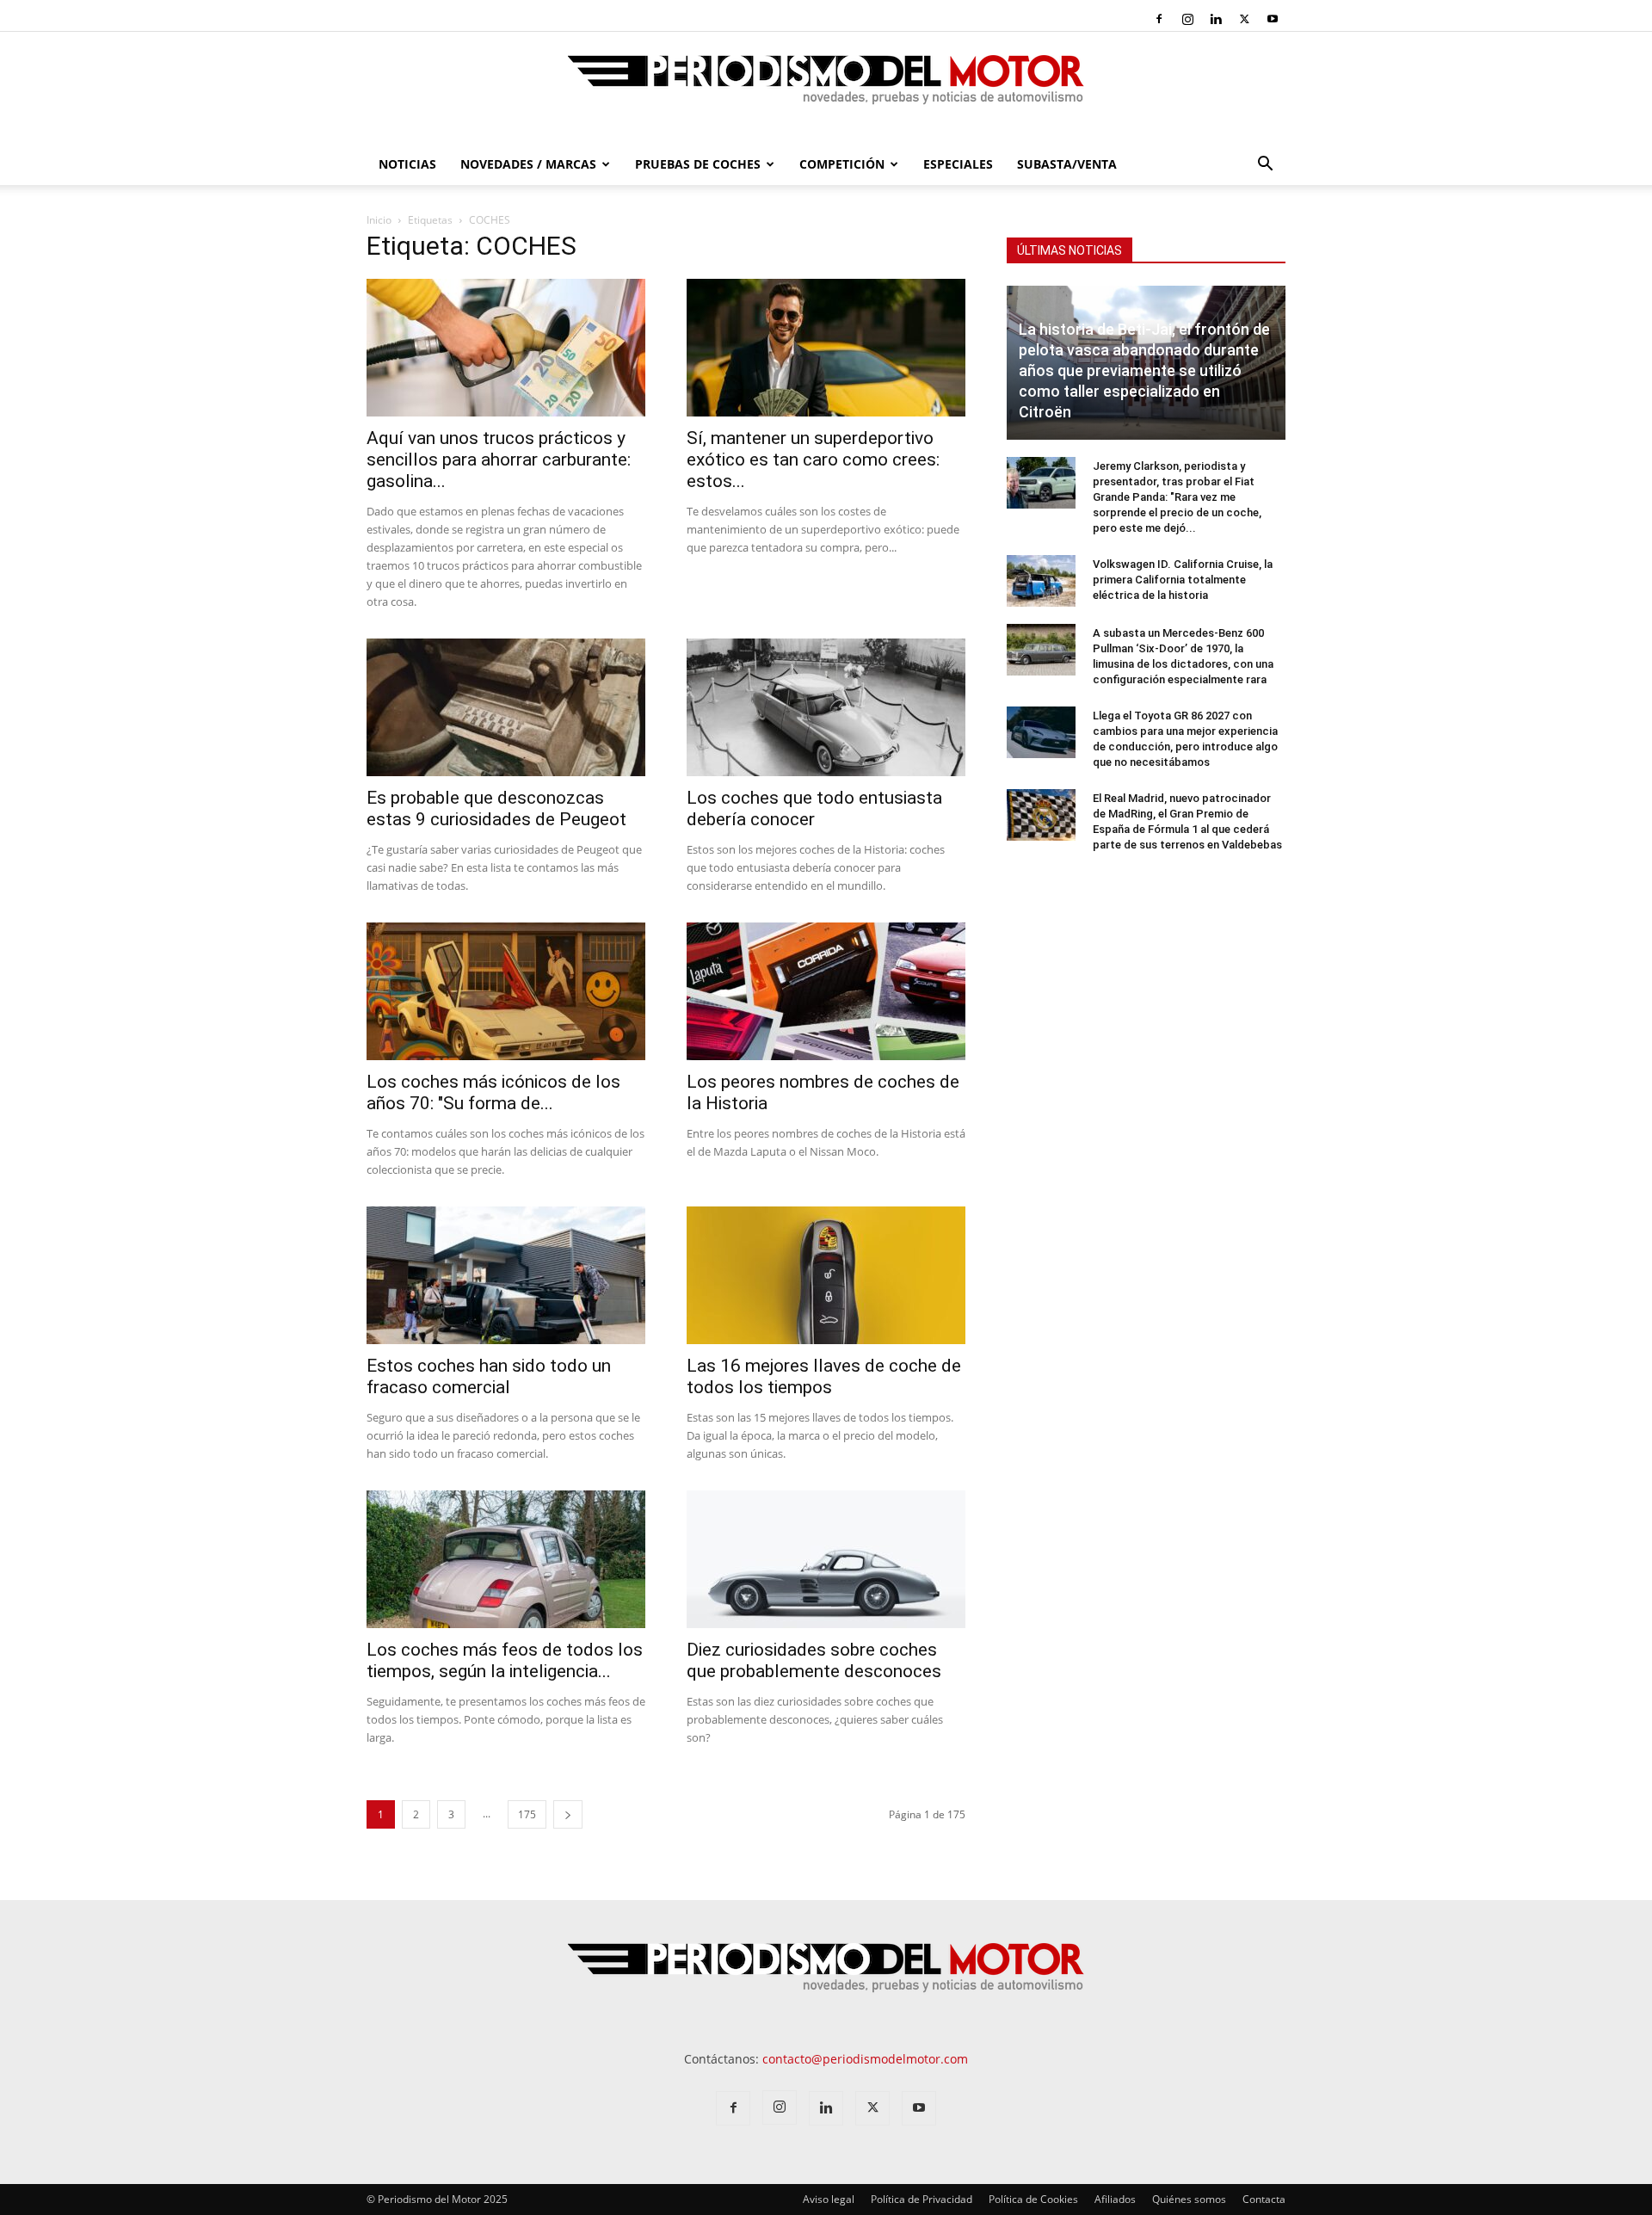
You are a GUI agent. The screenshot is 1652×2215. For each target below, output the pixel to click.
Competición (842, 164)
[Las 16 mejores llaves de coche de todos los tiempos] (826, 1275)
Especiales (958, 164)
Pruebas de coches (698, 164)
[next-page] (568, 1814)
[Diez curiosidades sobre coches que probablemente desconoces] (826, 1559)
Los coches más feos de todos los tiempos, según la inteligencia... (505, 1660)
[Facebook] (1159, 19)
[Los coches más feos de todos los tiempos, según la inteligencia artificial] (506, 1559)
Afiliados (1115, 2199)
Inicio (379, 220)
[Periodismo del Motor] (826, 89)
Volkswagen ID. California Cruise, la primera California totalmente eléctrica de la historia (1183, 580)
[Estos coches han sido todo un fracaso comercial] (506, 1275)
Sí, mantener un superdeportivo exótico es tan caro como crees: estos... (813, 460)
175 (527, 1814)
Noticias (407, 164)
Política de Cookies (1033, 2199)
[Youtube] (1273, 19)
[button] (1265, 166)
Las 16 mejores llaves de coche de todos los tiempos (824, 1376)
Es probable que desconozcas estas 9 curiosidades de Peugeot (496, 808)
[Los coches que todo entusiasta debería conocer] (826, 707)
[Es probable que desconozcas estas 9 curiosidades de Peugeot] (506, 707)
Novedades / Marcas (528, 164)
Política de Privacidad (922, 2199)
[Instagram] (1187, 19)
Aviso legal (829, 2199)
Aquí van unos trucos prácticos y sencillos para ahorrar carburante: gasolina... (499, 460)
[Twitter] (1244, 19)
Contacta (1264, 2199)
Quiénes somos (1189, 2199)
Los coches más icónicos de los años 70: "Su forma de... (493, 1092)
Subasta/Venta (1067, 164)
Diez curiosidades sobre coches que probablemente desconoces (814, 1660)
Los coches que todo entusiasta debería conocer (814, 808)
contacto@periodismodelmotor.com (865, 2059)
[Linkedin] (1216, 19)
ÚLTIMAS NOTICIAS (1069, 250)
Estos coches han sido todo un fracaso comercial (489, 1376)
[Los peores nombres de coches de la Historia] (826, 991)
